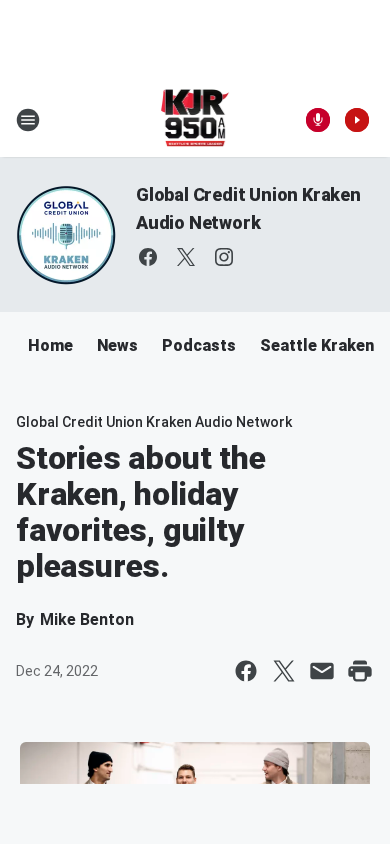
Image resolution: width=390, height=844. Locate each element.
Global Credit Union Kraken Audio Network (154, 422)
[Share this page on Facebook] (246, 671)
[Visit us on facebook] (148, 257)
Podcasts (199, 345)
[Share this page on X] (284, 671)
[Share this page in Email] (322, 671)
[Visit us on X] (186, 257)
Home (50, 345)
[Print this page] (360, 671)
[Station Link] (195, 120)
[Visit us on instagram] (224, 257)
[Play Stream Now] (357, 120)
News (117, 345)
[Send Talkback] (318, 120)
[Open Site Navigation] (28, 120)
